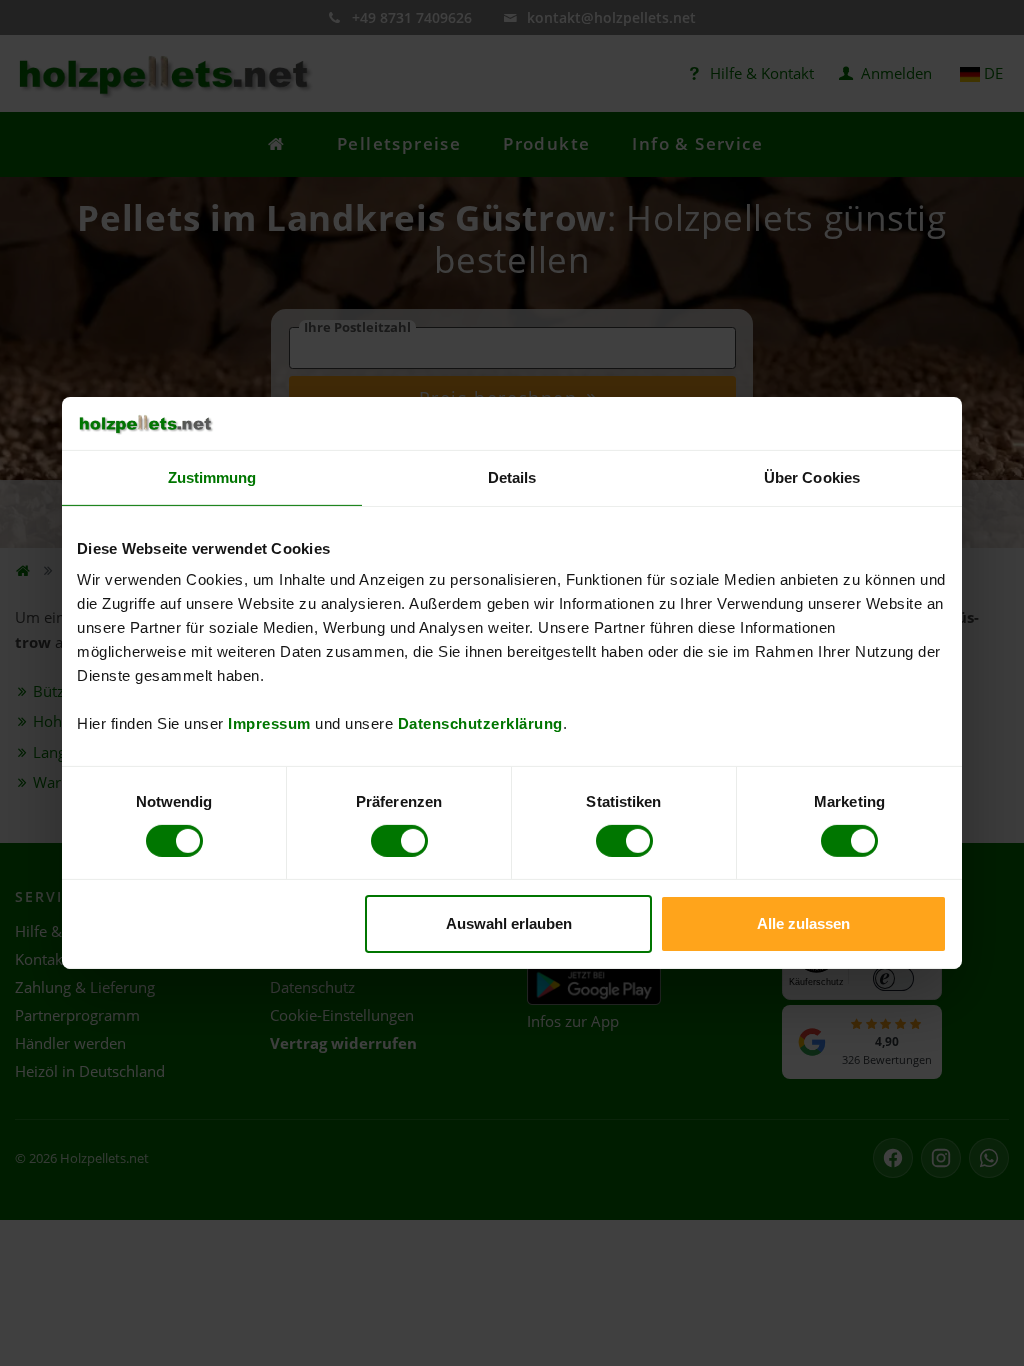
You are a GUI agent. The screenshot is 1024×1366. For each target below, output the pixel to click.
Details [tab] (512, 476)
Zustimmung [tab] (212, 476)
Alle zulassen (803, 923)
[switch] (399, 841)
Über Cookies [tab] (812, 476)
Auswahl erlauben (509, 923)
